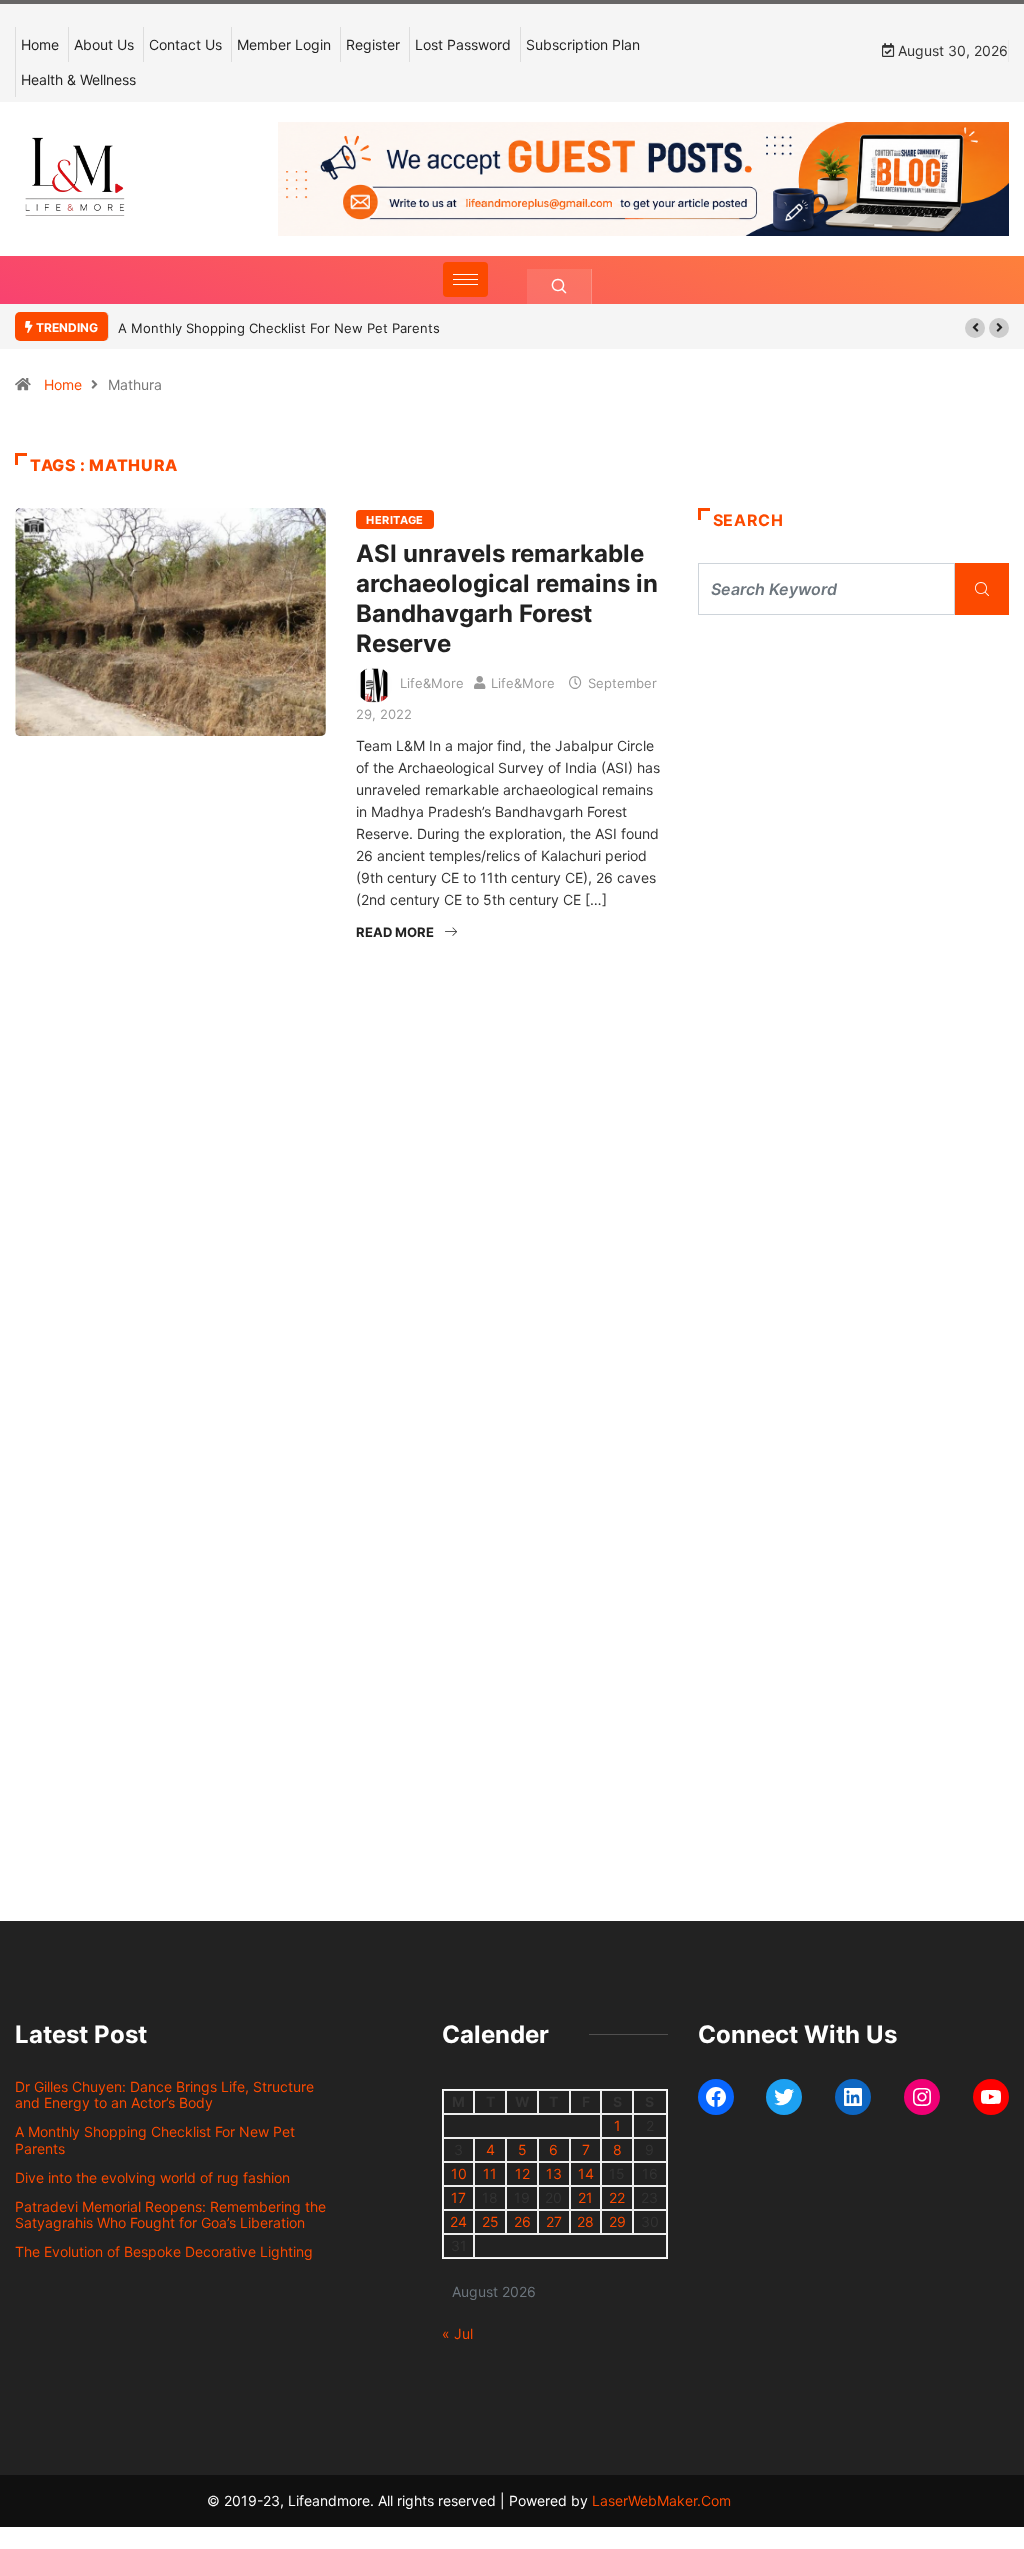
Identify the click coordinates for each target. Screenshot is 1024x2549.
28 (585, 2221)
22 (617, 2197)
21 (585, 2197)
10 (459, 2173)
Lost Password (463, 44)
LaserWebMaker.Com (661, 2500)
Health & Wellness (78, 79)
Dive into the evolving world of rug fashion (156, 2177)
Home (40, 44)
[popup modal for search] (559, 286)
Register (373, 44)
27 (554, 2221)
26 (522, 2221)
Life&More (432, 683)
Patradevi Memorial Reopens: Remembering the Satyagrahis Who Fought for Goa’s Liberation (170, 2215)
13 (554, 2173)
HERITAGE (395, 520)
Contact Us (185, 44)
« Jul (457, 2333)
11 (490, 2173)
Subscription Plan (583, 44)
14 (586, 2173)
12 (522, 2173)
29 (617, 2221)
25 (490, 2221)
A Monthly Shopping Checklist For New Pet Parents (279, 328)
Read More (395, 932)
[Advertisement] (853, 800)
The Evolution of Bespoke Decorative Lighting (164, 2251)
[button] (975, 328)
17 (458, 2197)
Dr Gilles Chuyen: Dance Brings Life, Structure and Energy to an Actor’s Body (164, 2095)
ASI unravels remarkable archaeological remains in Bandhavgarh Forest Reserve (507, 598)
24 (458, 2221)
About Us (104, 44)
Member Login (284, 44)
